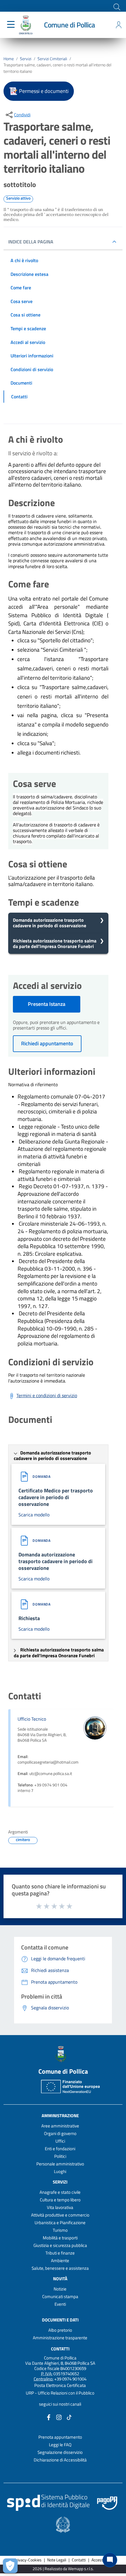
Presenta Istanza (47, 1004)
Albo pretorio (60, 2330)
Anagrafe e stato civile (60, 2192)
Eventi (60, 2304)
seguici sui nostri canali (60, 2404)
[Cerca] (116, 6)
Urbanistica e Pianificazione (60, 2223)
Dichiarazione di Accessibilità (60, 2460)
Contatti (60, 2349)
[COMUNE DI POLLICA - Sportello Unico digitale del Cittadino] (26, 24)
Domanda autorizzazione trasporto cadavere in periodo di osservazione (50, 923)
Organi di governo (60, 2133)
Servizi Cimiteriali (52, 59)
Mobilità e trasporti (60, 2238)
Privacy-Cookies (28, 2560)
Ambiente (60, 2261)
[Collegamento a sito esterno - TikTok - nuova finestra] (69, 2417)
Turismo (60, 2230)
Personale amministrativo (60, 2164)
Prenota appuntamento (60, 2437)
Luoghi (60, 2171)
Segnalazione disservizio (60, 2452)
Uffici (60, 2141)
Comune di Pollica (69, 25)
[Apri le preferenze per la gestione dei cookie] (10, 2566)
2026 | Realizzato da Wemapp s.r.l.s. (63, 2569)
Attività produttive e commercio (60, 2215)
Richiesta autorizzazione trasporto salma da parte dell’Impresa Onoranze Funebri (55, 943)
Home (9, 59)
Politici (60, 2156)
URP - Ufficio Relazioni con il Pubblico (60, 2393)
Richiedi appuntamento (47, 1043)
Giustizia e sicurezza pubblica (60, 2245)
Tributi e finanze (60, 2253)
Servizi (26, 59)
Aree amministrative (60, 2126)
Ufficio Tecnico (32, 1719)
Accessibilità (102, 2560)
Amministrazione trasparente (60, 2338)
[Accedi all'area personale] (119, 25)
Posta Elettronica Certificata (60, 2385)
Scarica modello (34, 1515)
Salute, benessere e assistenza (60, 2268)
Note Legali (57, 2560)
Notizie (60, 2289)
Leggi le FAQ (60, 2445)
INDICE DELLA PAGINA (31, 242)
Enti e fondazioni (60, 2149)
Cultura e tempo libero (60, 2200)
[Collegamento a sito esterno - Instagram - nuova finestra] (59, 2417)
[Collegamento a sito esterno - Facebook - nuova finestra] (49, 2417)
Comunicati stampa (60, 2296)
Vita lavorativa (60, 2207)
